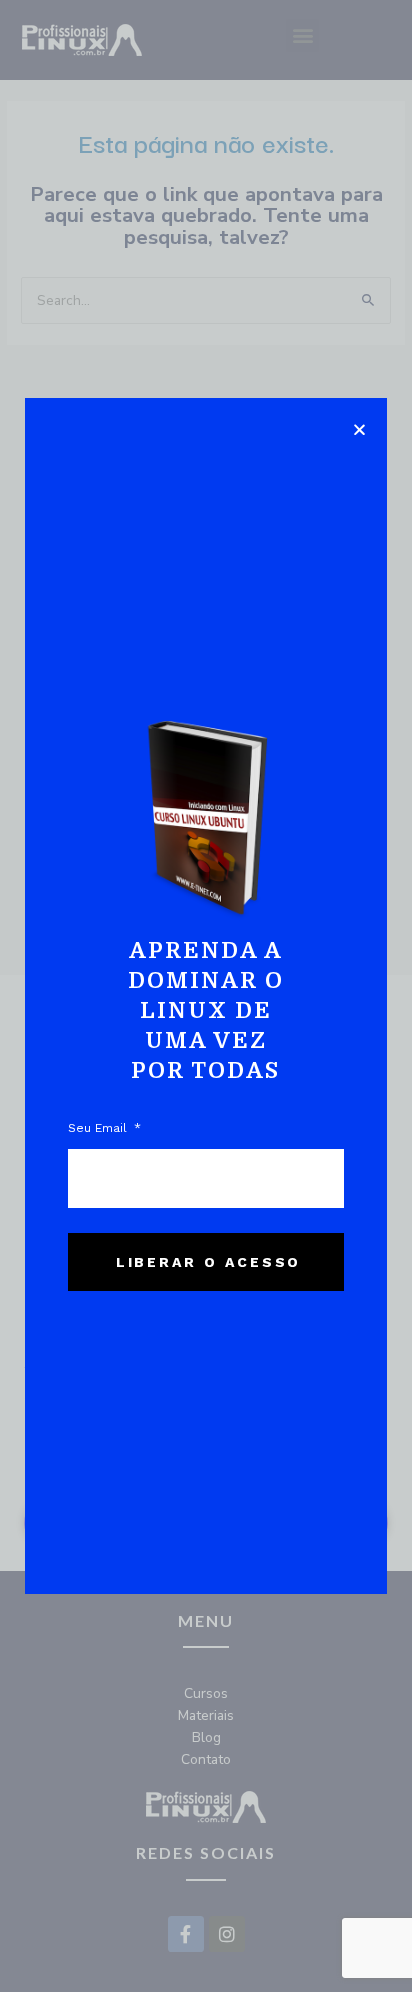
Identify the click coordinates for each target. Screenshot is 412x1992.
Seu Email (99, 1128)
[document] (206, 996)
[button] (359, 429)
